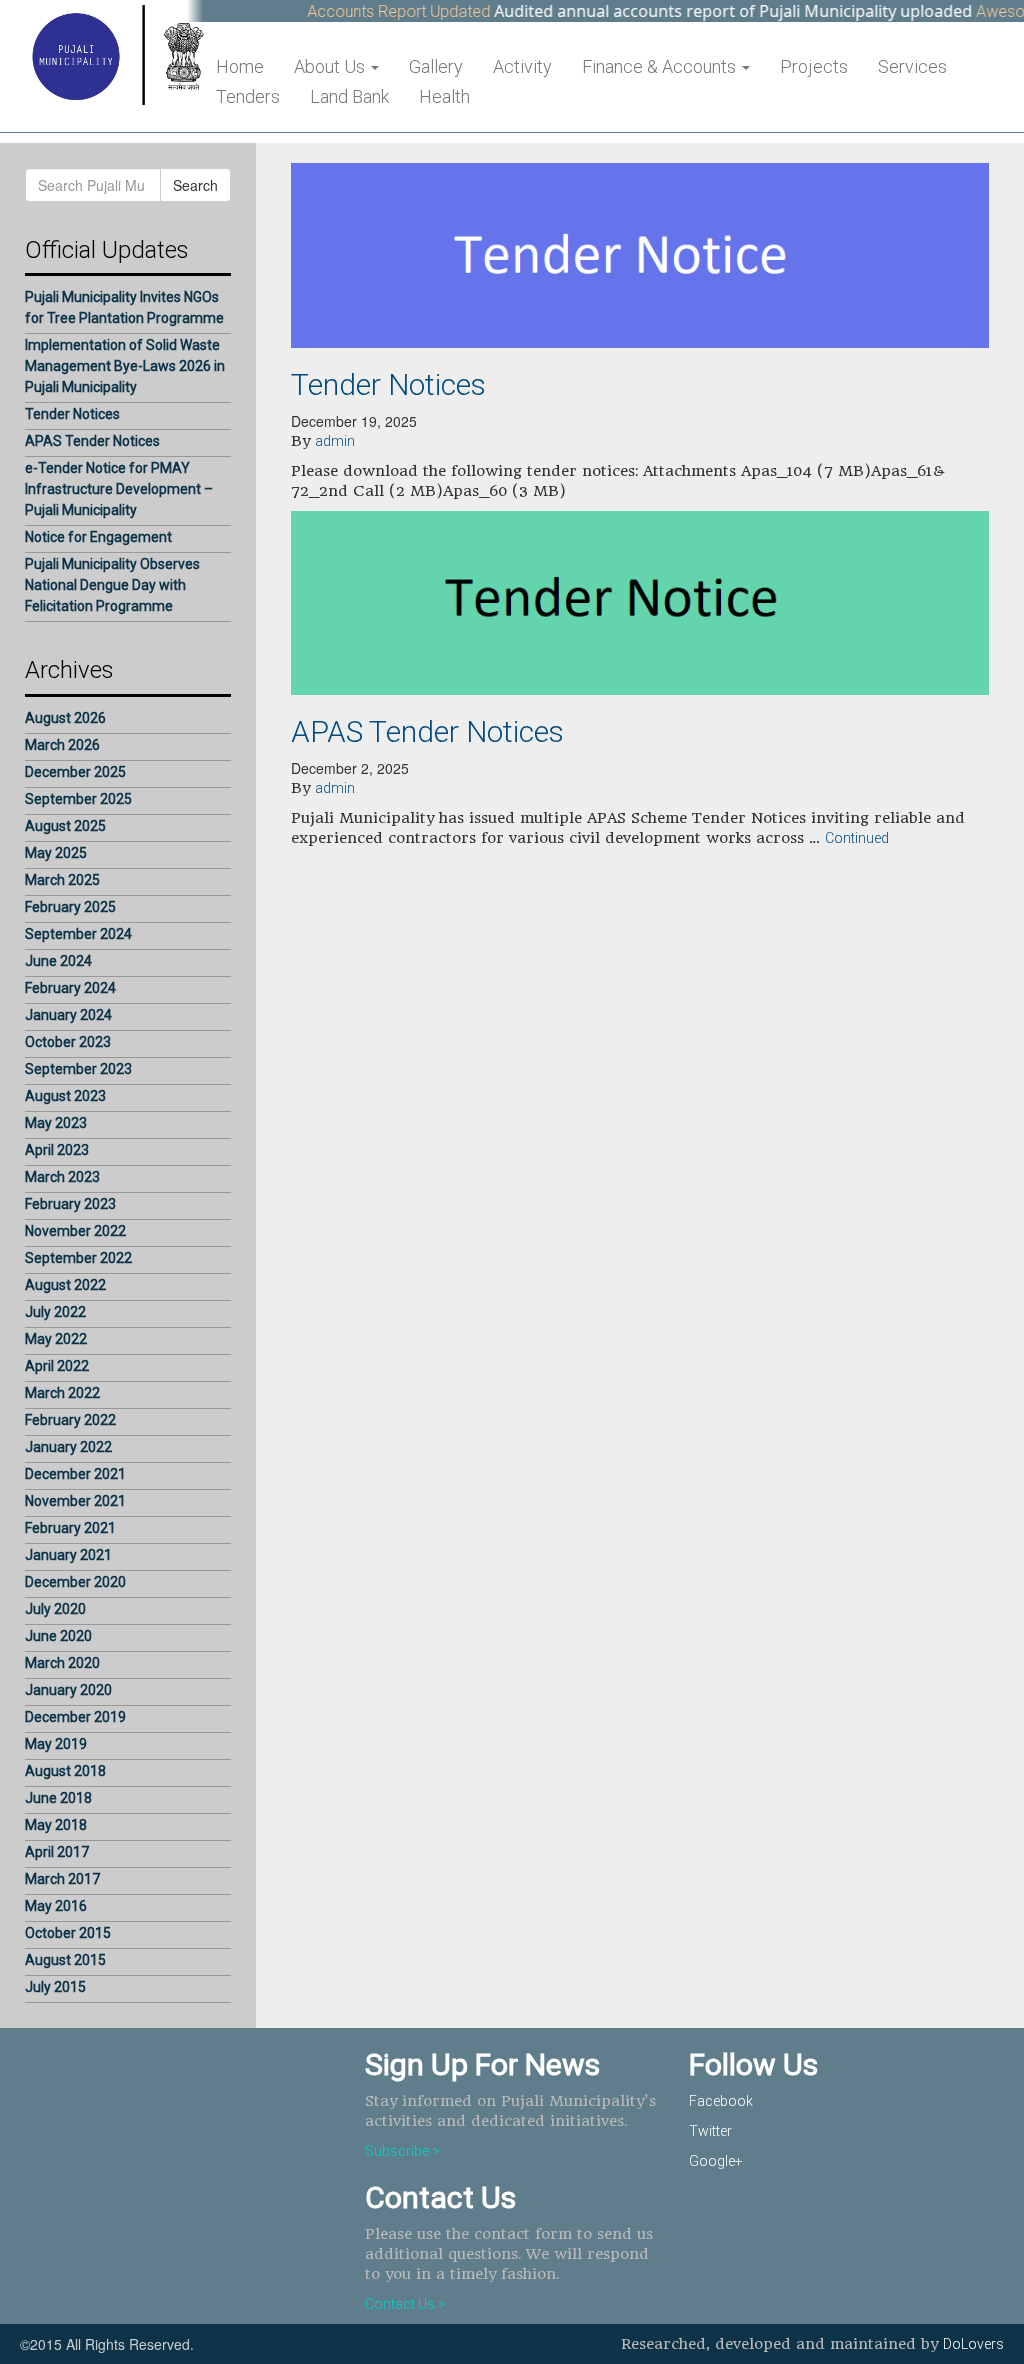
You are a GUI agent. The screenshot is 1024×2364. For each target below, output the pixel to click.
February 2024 (70, 988)
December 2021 (75, 1474)
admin (335, 441)
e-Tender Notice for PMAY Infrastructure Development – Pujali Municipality (119, 489)
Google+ (716, 2161)
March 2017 (62, 1879)
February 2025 (70, 907)
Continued (857, 838)
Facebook (721, 2101)
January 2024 (68, 1015)
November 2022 (75, 1231)
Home (240, 66)
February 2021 (70, 1528)
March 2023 (62, 1177)
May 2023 (56, 1123)
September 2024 (78, 934)
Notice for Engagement (98, 537)
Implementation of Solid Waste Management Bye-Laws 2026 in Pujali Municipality (125, 366)
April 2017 (57, 1852)
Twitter (710, 2131)
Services (912, 66)
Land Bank (349, 96)
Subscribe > (402, 2151)
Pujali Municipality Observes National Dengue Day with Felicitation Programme (112, 585)
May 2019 (56, 1744)
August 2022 (65, 1285)
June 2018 (58, 1798)
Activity (522, 66)
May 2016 (56, 1906)
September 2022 (78, 1258)
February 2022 (70, 1420)
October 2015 (68, 1933)
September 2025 (78, 799)
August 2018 (65, 1771)
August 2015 (65, 1960)
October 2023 (68, 1042)
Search (195, 185)
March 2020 (62, 1663)
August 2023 (65, 1096)
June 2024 (58, 961)
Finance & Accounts (661, 66)
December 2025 (75, 772)
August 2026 (65, 718)
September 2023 (78, 1069)
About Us (331, 66)
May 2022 (56, 1339)
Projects (814, 66)
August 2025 (65, 826)
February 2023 (70, 1204)
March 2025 (62, 880)
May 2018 (56, 1825)
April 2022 (57, 1366)
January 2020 (68, 1690)
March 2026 (62, 745)
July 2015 (55, 1987)
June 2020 (58, 1636)
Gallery (436, 66)
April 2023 (57, 1150)
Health (444, 96)
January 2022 (68, 1447)
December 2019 (75, 1717)
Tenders (248, 96)
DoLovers (973, 2344)
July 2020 (55, 1609)
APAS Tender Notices (92, 441)
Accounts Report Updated (371, 11)
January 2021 (68, 1555)
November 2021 (75, 1501)
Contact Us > (405, 2304)
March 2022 (62, 1393)
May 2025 (56, 853)
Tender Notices (72, 414)
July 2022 (55, 1312)
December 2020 (75, 1582)
